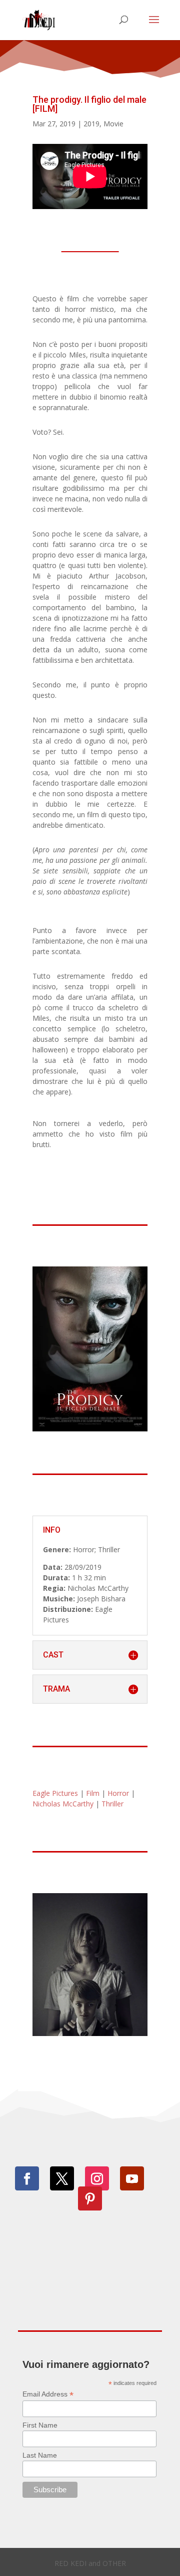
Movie (113, 124)
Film (93, 1793)
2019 (91, 124)
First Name (40, 2425)
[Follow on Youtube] (132, 2178)
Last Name (40, 2455)
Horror (118, 1793)
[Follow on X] (62, 2178)
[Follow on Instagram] (97, 2178)
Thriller (112, 1804)
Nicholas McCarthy (63, 1804)
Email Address (48, 2394)
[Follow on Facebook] (27, 2178)
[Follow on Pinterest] (90, 2198)
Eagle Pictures (55, 1793)
